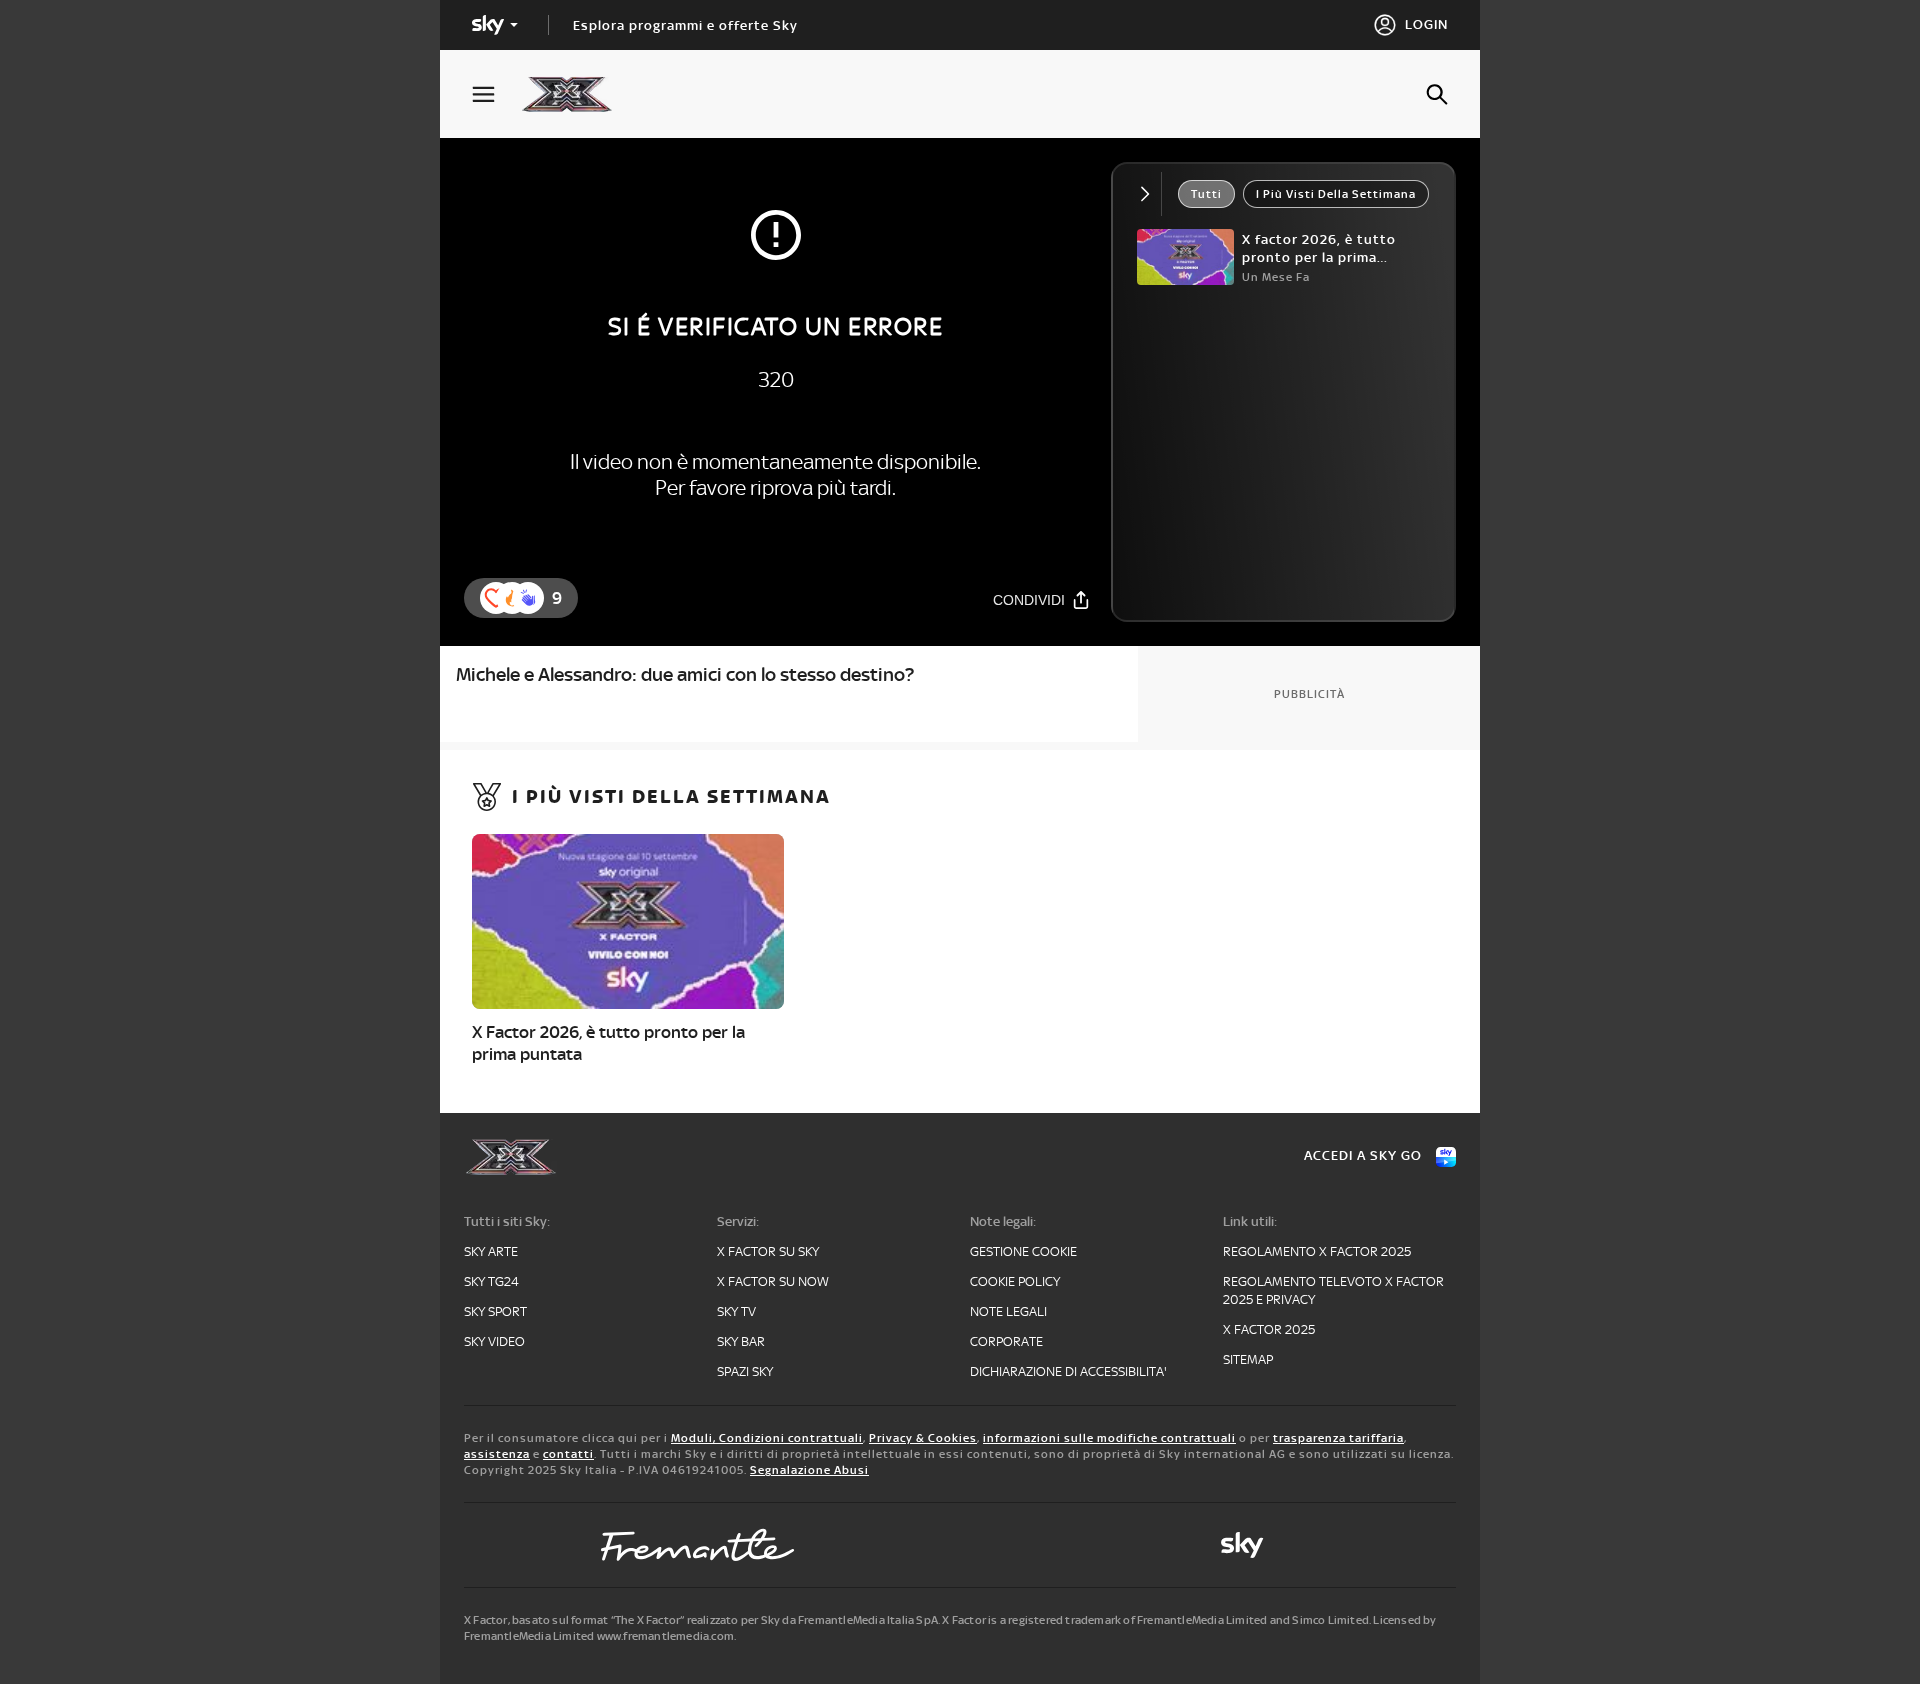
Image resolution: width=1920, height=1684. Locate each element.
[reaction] (528, 598)
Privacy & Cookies (923, 1438)
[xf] (576, 94)
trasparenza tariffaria (1338, 1438)
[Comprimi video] (1149, 194)
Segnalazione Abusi (809, 1470)
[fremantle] (698, 1545)
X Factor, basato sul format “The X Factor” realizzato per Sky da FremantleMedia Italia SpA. (702, 1620)
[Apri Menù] (496, 94)
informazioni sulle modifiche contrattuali (1109, 1438)
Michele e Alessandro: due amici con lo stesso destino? (685, 674)
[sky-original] (1242, 1545)
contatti (568, 1454)
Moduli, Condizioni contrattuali (767, 1438)
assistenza (497, 1454)
